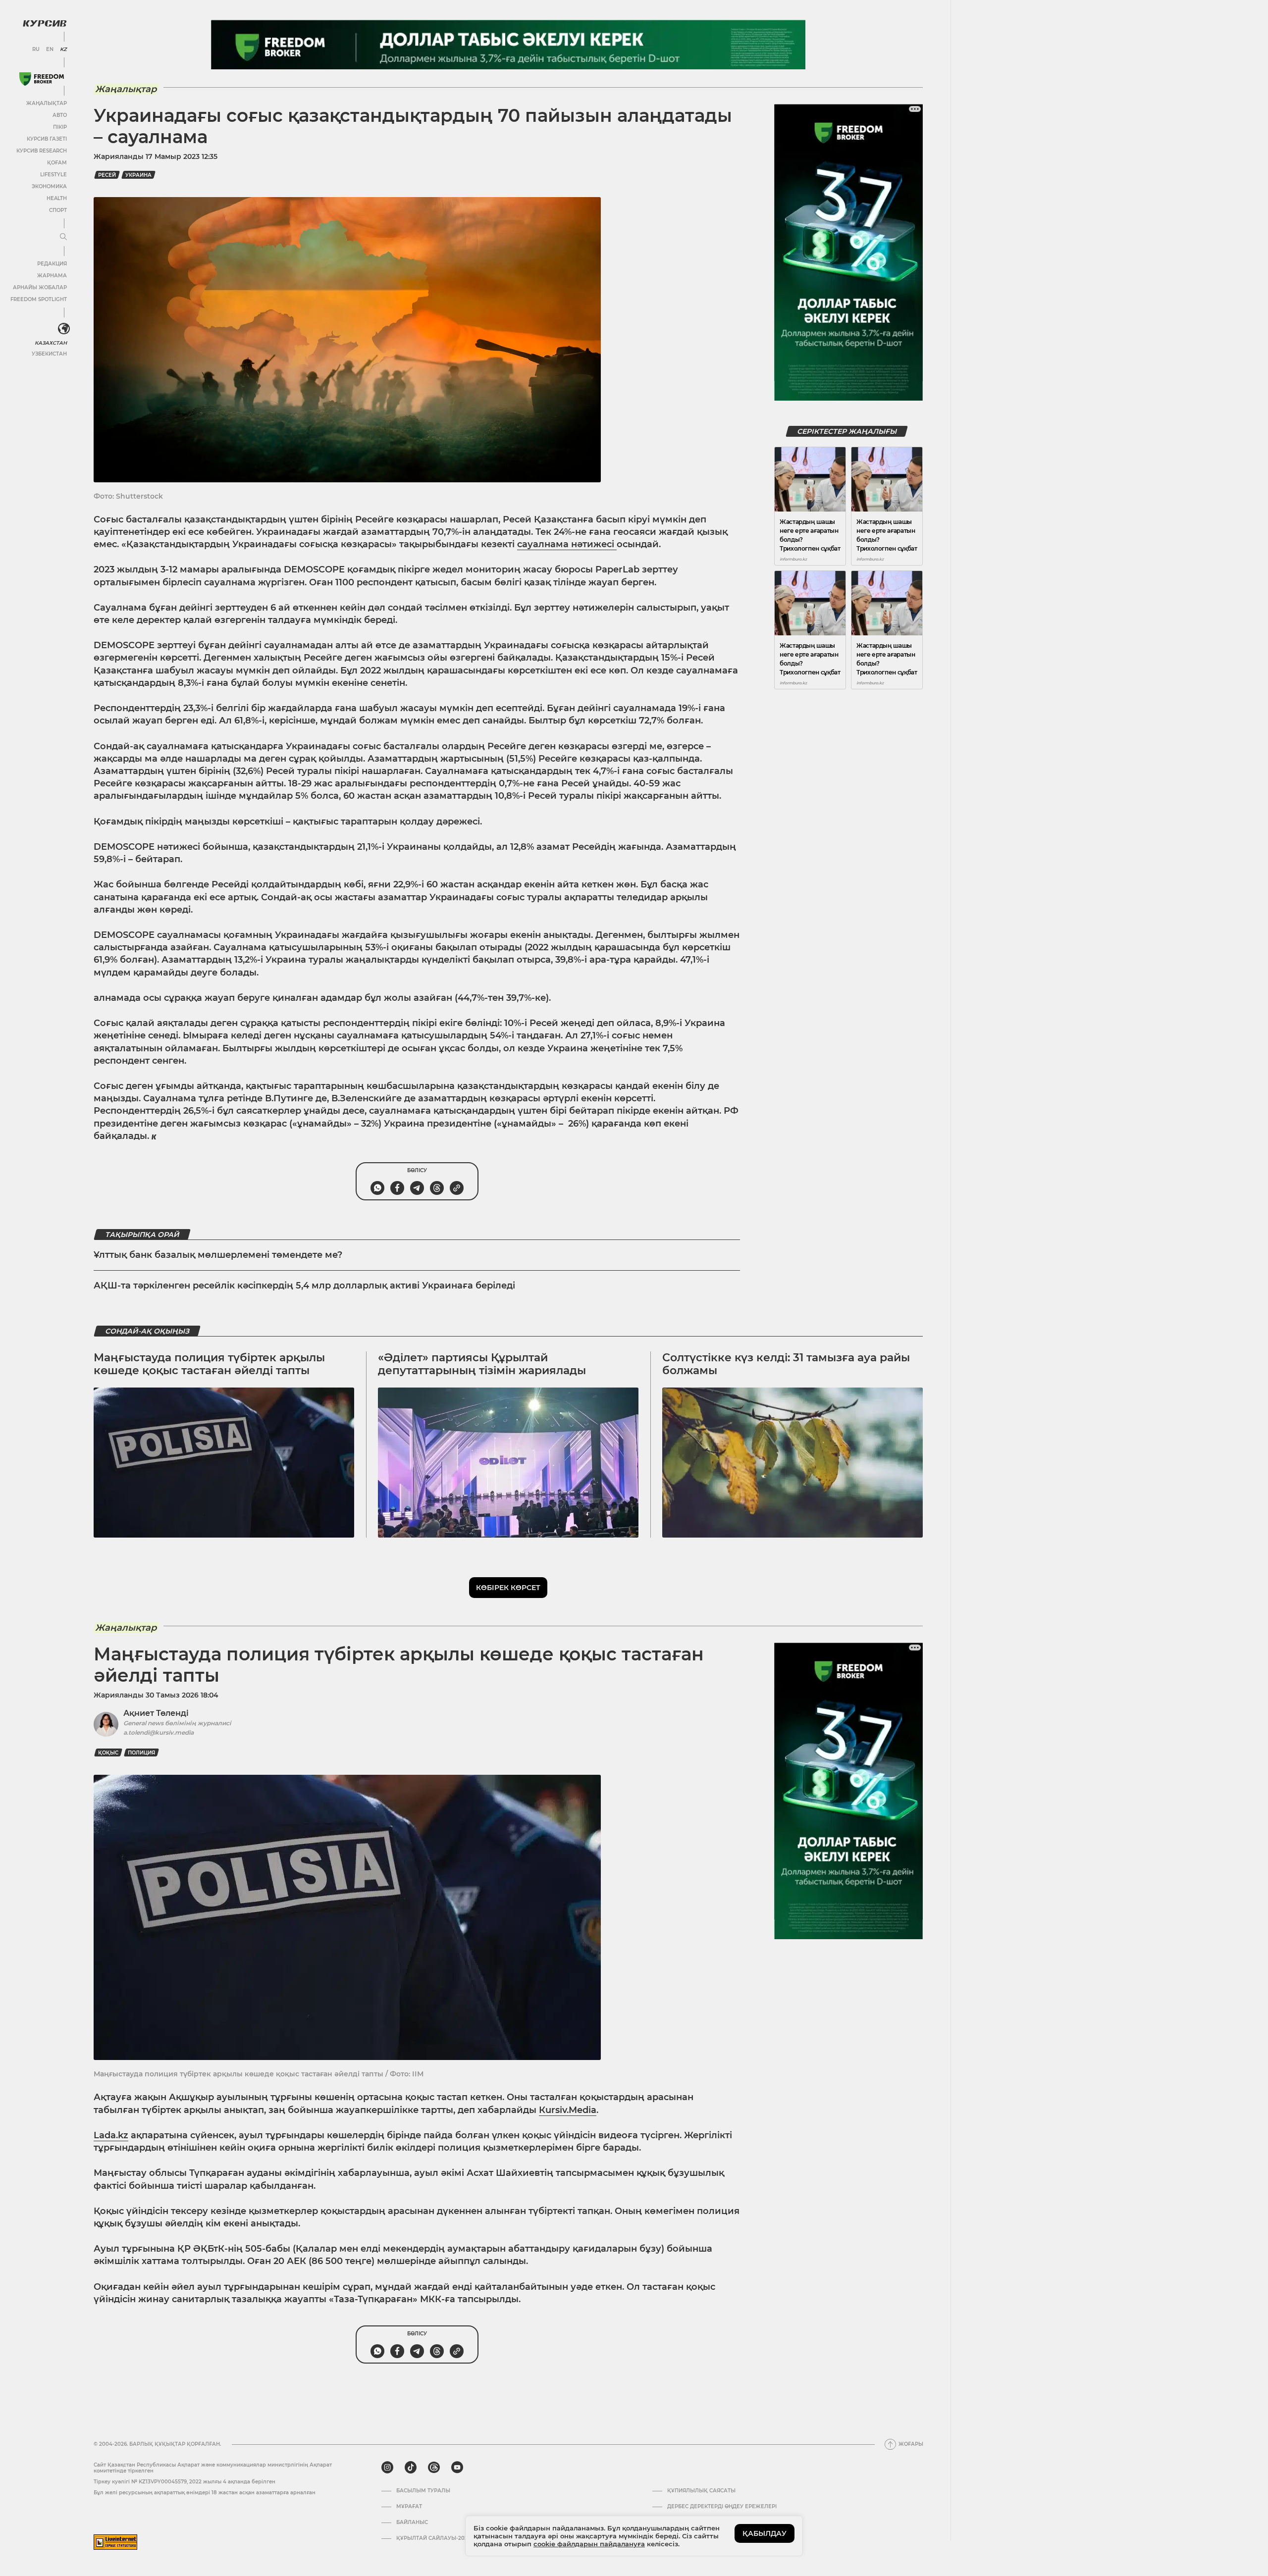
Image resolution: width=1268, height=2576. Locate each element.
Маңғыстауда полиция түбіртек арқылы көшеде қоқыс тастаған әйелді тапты (209, 1364)
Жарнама (52, 276)
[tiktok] (411, 2468)
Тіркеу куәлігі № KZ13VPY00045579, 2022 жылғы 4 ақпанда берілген (185, 2482)
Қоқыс (108, 1753)
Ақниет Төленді (156, 1713)
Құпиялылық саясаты (701, 2491)
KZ (63, 50)
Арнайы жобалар (40, 287)
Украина (138, 175)
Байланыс (412, 2523)
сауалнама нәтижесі (567, 544)
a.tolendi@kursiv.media (158, 1732)
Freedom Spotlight (39, 299)
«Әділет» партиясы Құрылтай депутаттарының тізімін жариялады (482, 1364)
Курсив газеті (47, 139)
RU (36, 50)
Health (57, 198)
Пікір (60, 127)
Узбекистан (49, 354)
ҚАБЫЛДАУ (765, 2533)
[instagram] (387, 2468)
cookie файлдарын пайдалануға (589, 2544)
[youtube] (457, 2468)
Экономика (49, 186)
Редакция (52, 264)
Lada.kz (111, 2135)
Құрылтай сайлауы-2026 (433, 2538)
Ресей (107, 175)
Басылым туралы (423, 2491)
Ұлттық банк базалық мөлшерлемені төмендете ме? (218, 1255)
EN (50, 50)
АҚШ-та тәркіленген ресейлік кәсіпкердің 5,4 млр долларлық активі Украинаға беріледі (304, 1286)
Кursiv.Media (568, 2110)
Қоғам (57, 163)
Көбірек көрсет (508, 1588)
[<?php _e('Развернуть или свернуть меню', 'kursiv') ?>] (64, 329)
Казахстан (51, 343)
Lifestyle (53, 175)
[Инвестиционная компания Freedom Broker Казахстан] (42, 79)
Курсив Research (42, 151)
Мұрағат (409, 2507)
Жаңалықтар (47, 103)
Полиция (141, 1753)
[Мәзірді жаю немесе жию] (63, 237)
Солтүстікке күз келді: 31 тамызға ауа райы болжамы (786, 1364)
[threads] (434, 2468)
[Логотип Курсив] (45, 23)
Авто (60, 115)
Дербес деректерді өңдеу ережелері (722, 2507)
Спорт (58, 210)
